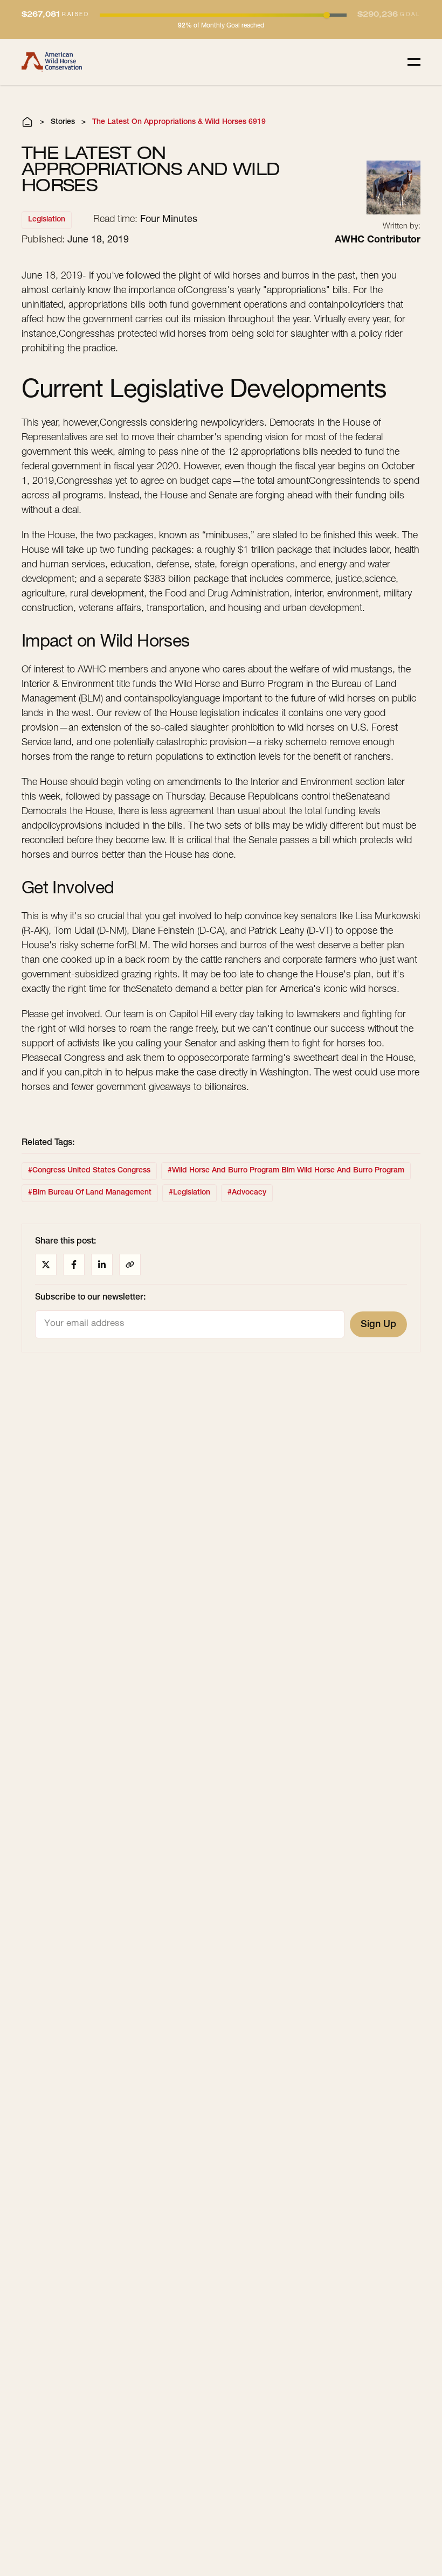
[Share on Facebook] (74, 1265)
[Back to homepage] (52, 62)
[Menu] (414, 62)
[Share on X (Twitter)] (46, 1265)
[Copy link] (130, 1265)
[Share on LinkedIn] (102, 1265)
